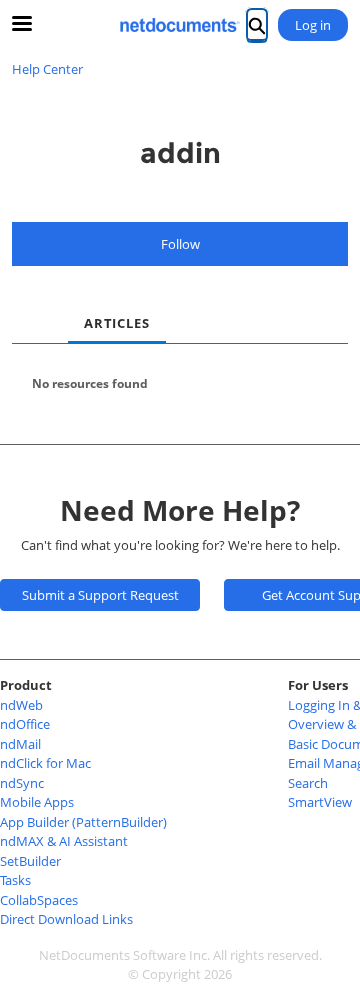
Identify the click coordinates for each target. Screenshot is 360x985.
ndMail (20, 744)
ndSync (22, 783)
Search (308, 783)
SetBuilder (30, 861)
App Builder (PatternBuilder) (83, 822)
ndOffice (25, 724)
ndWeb (21, 705)
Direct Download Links (66, 919)
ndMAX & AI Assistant (64, 841)
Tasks (15, 880)
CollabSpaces (39, 900)
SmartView (320, 802)
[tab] (28, 307)
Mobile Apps (37, 802)
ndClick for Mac (45, 763)
